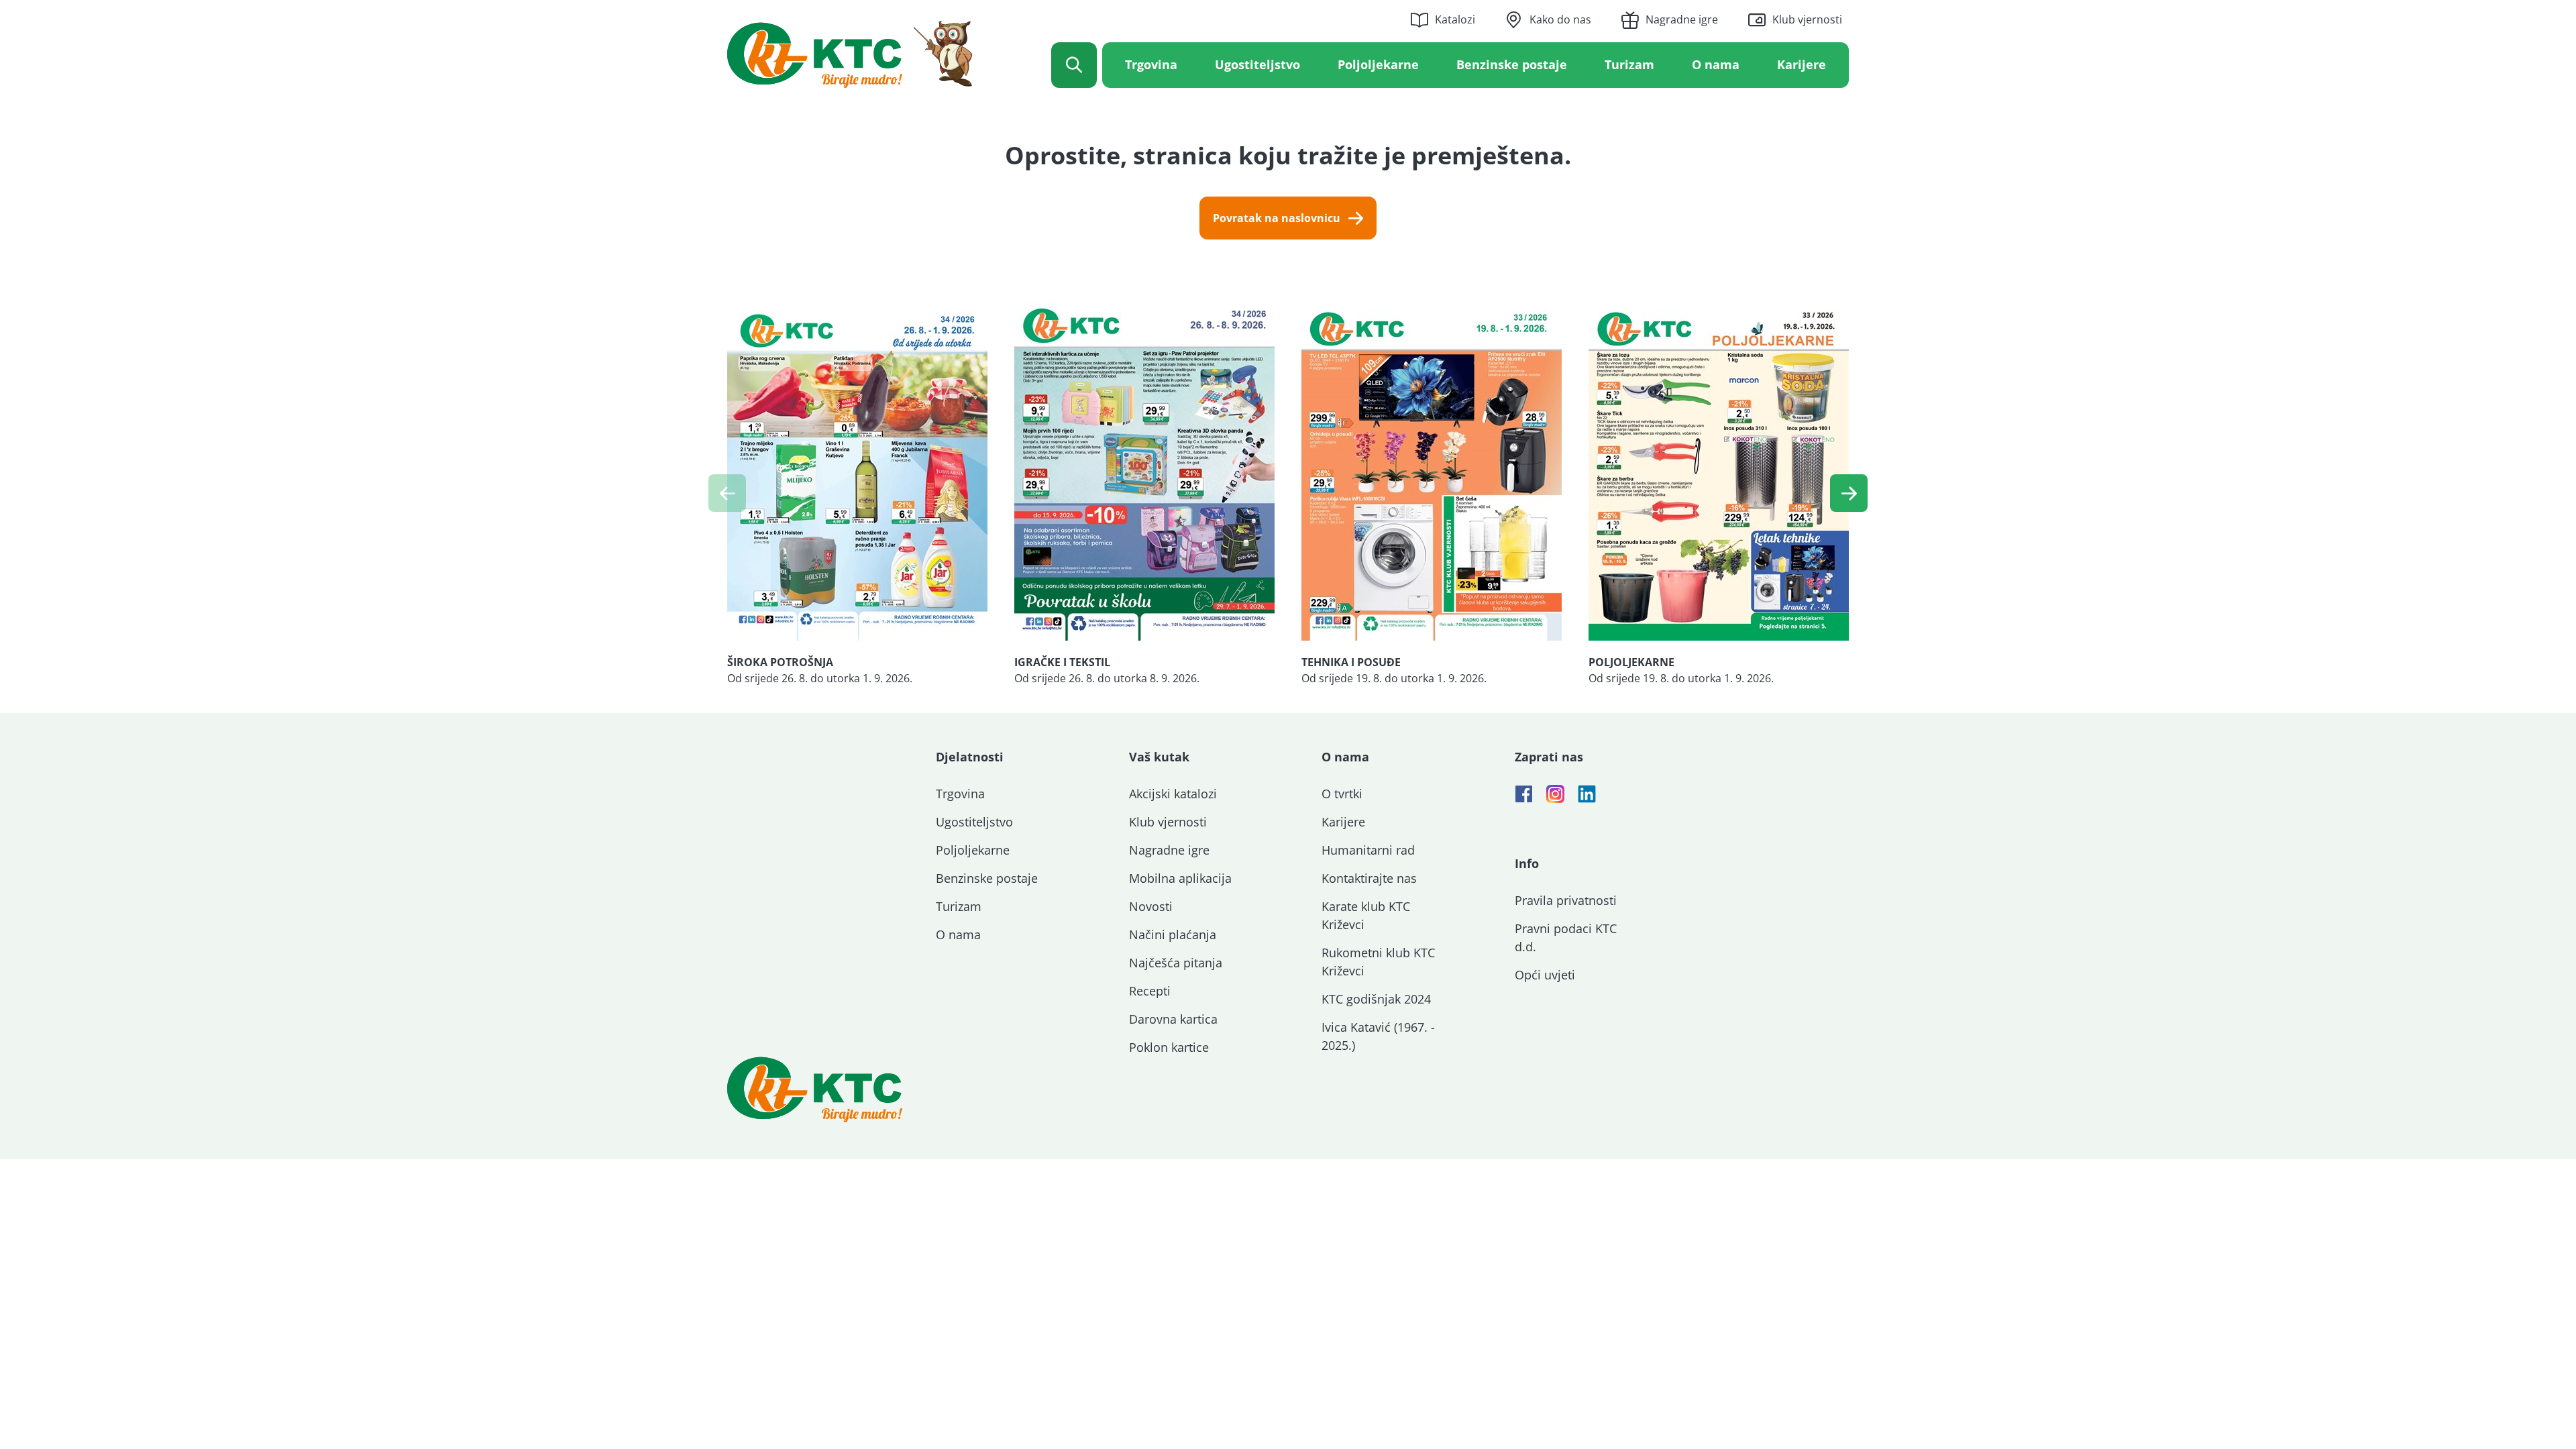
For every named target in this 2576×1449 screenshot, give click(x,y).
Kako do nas (1560, 19)
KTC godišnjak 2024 (1376, 999)
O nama (1716, 64)
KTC (850, 54)
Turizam (1629, 64)
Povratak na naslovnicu (1277, 218)
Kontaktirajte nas (1369, 878)
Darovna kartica (1173, 1019)
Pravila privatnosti (1566, 900)
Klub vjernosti (1807, 19)
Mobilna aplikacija (1180, 878)
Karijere (1802, 64)
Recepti (1150, 991)
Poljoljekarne (1378, 64)
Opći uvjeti (1545, 975)
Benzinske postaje (1512, 64)
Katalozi (1455, 19)
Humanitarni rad (1368, 850)
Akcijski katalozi (1173, 794)
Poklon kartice (1169, 1047)
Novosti (1151, 906)
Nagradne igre (1682, 19)
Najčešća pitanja (1176, 963)
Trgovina (1151, 64)
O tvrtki (1342, 794)
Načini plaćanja (1173, 934)
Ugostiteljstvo (1257, 64)
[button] (1849, 493)
